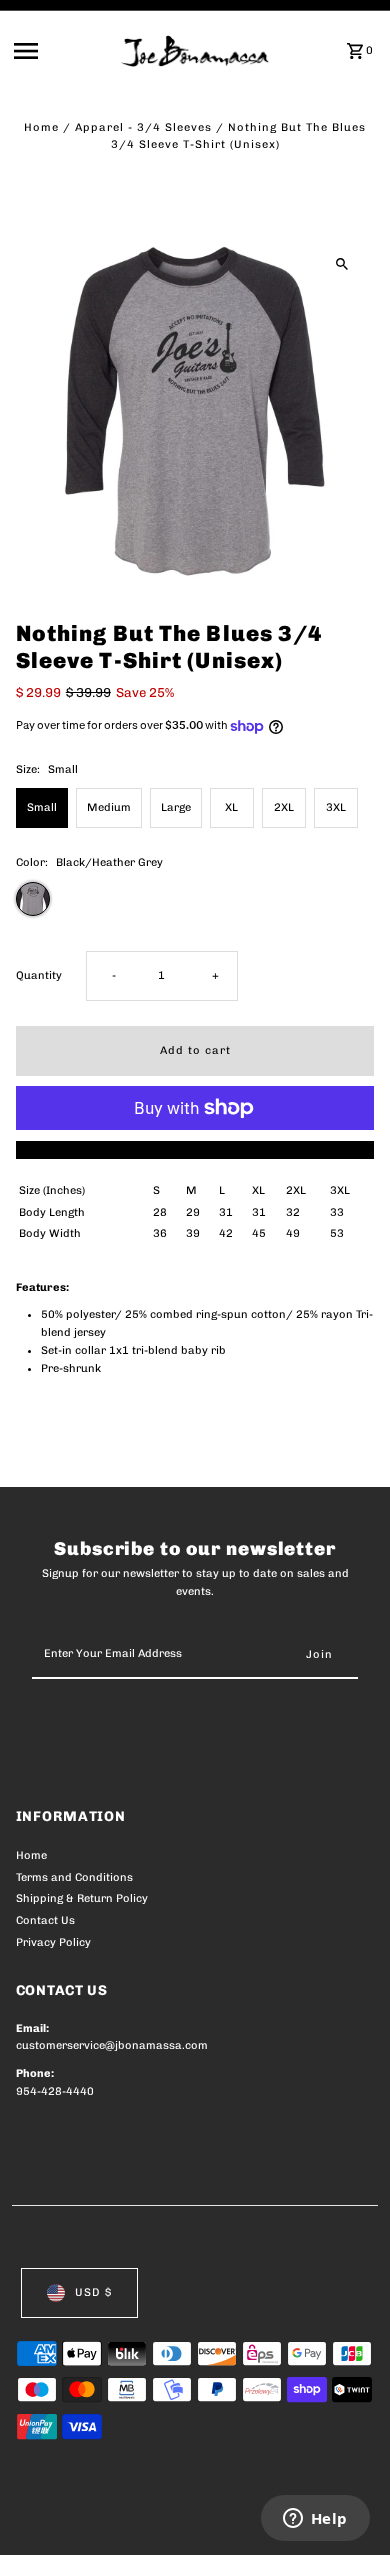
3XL (336, 807)
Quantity (39, 975)
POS (251, 2517)
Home (41, 127)
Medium (109, 807)
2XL (284, 807)
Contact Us (45, 1920)
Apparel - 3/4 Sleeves (143, 127)
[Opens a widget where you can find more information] (315, 2520)
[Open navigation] (61, 51)
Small (42, 807)
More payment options (195, 1149)
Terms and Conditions (74, 1877)
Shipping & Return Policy (82, 1898)
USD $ (93, 2292)
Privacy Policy (53, 1942)
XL (231, 807)
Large (176, 807)
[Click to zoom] (341, 263)
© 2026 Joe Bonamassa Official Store (122, 2517)
